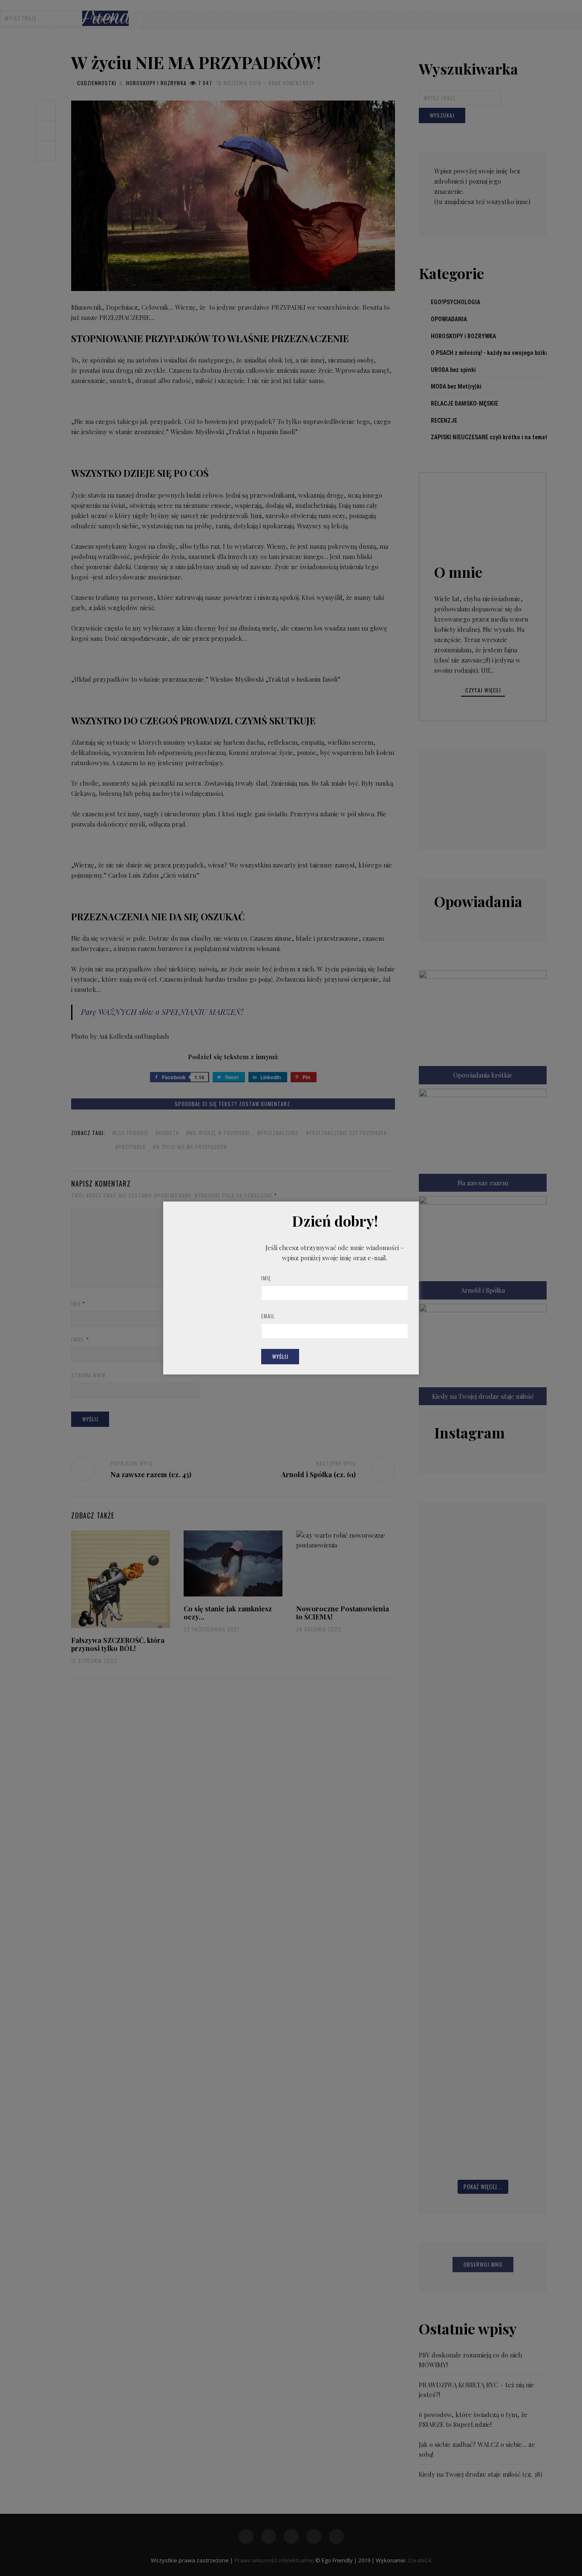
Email (268, 1316)
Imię (266, 1278)
